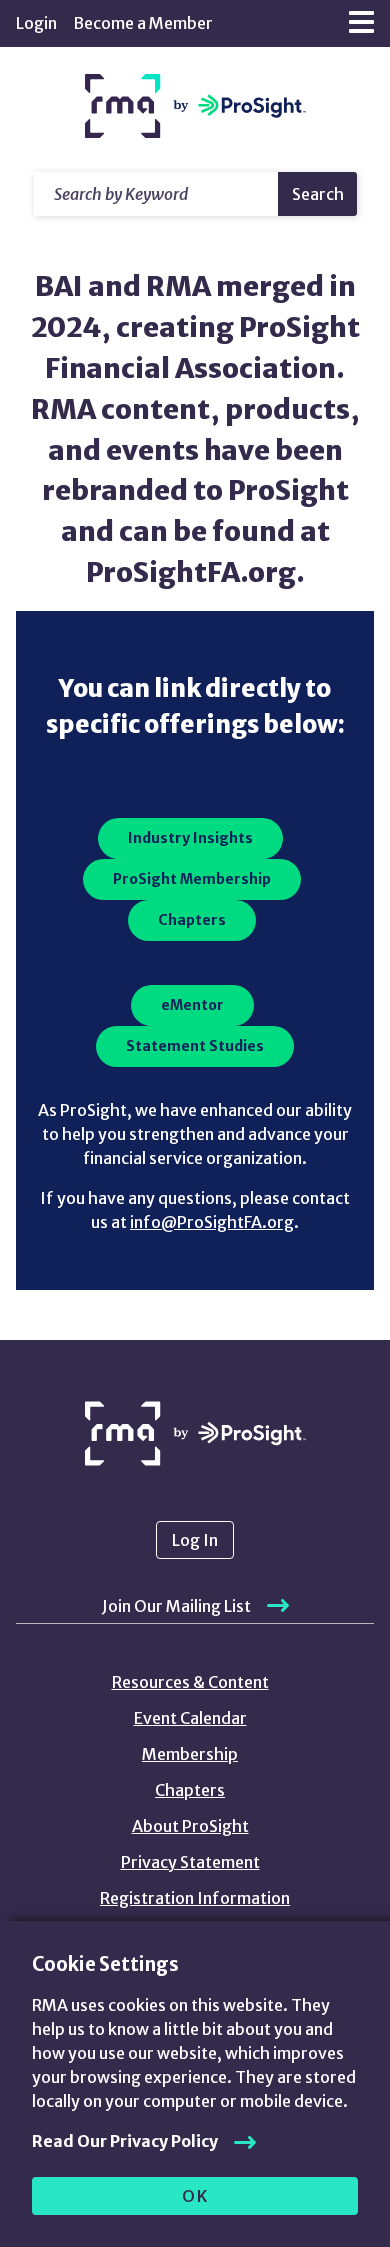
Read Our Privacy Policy (125, 2141)
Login (36, 23)
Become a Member (143, 23)
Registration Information (195, 1898)
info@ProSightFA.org (212, 1222)
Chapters (190, 1790)
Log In (195, 1540)
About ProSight (190, 1826)
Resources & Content (190, 1682)
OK (195, 2196)
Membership (190, 1754)
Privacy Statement (190, 1862)
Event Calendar (190, 1718)
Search (318, 194)
